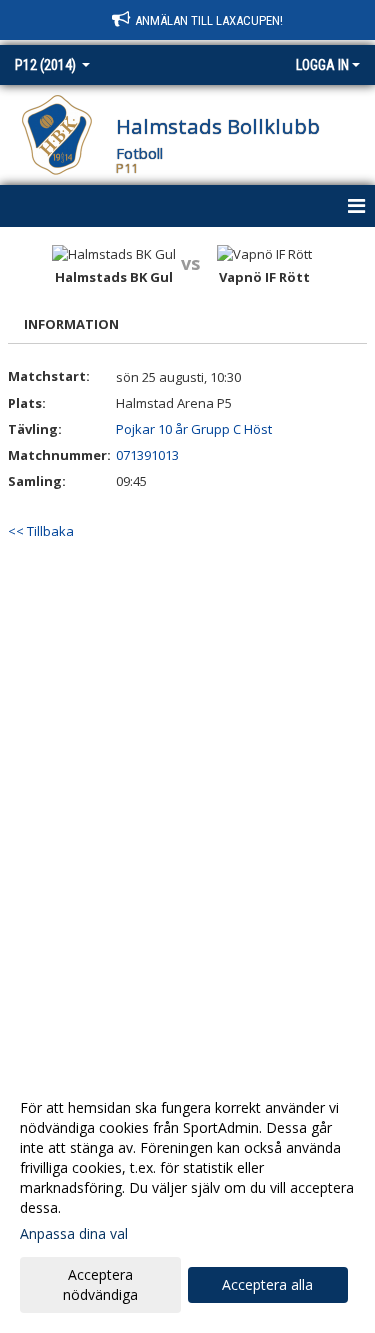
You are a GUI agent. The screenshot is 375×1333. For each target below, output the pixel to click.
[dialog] (187, 1200)
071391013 (147, 455)
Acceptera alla (267, 1284)
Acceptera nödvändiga (100, 1284)
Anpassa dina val (74, 1234)
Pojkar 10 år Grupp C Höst (194, 429)
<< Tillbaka (41, 531)
